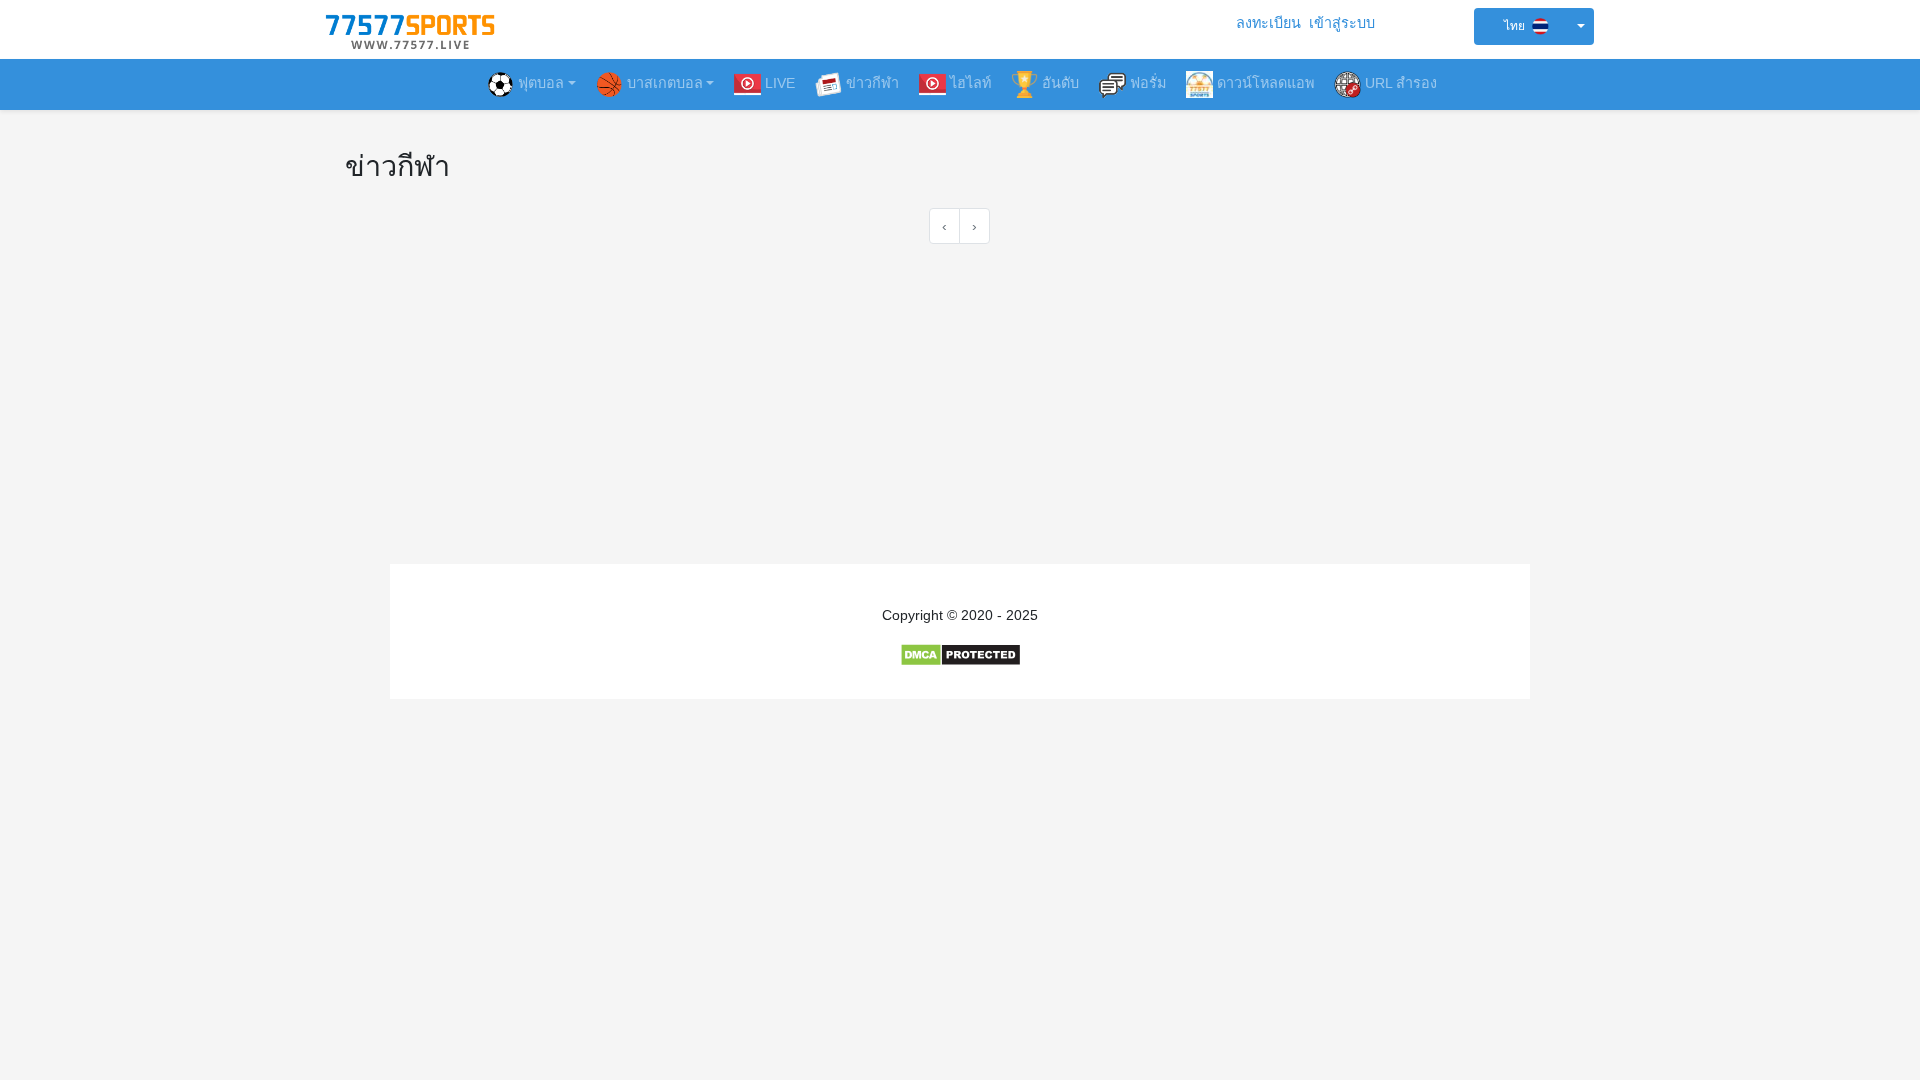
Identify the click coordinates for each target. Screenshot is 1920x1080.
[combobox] (1534, 26)
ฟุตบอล (541, 83)
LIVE (780, 83)
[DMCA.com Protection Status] (960, 654)
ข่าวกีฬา (872, 83)
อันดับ (1060, 83)
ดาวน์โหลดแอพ (1265, 83)
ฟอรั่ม (1148, 83)
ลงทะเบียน (1268, 23)
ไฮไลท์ (970, 83)
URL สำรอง (1401, 83)
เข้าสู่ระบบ (1342, 23)
